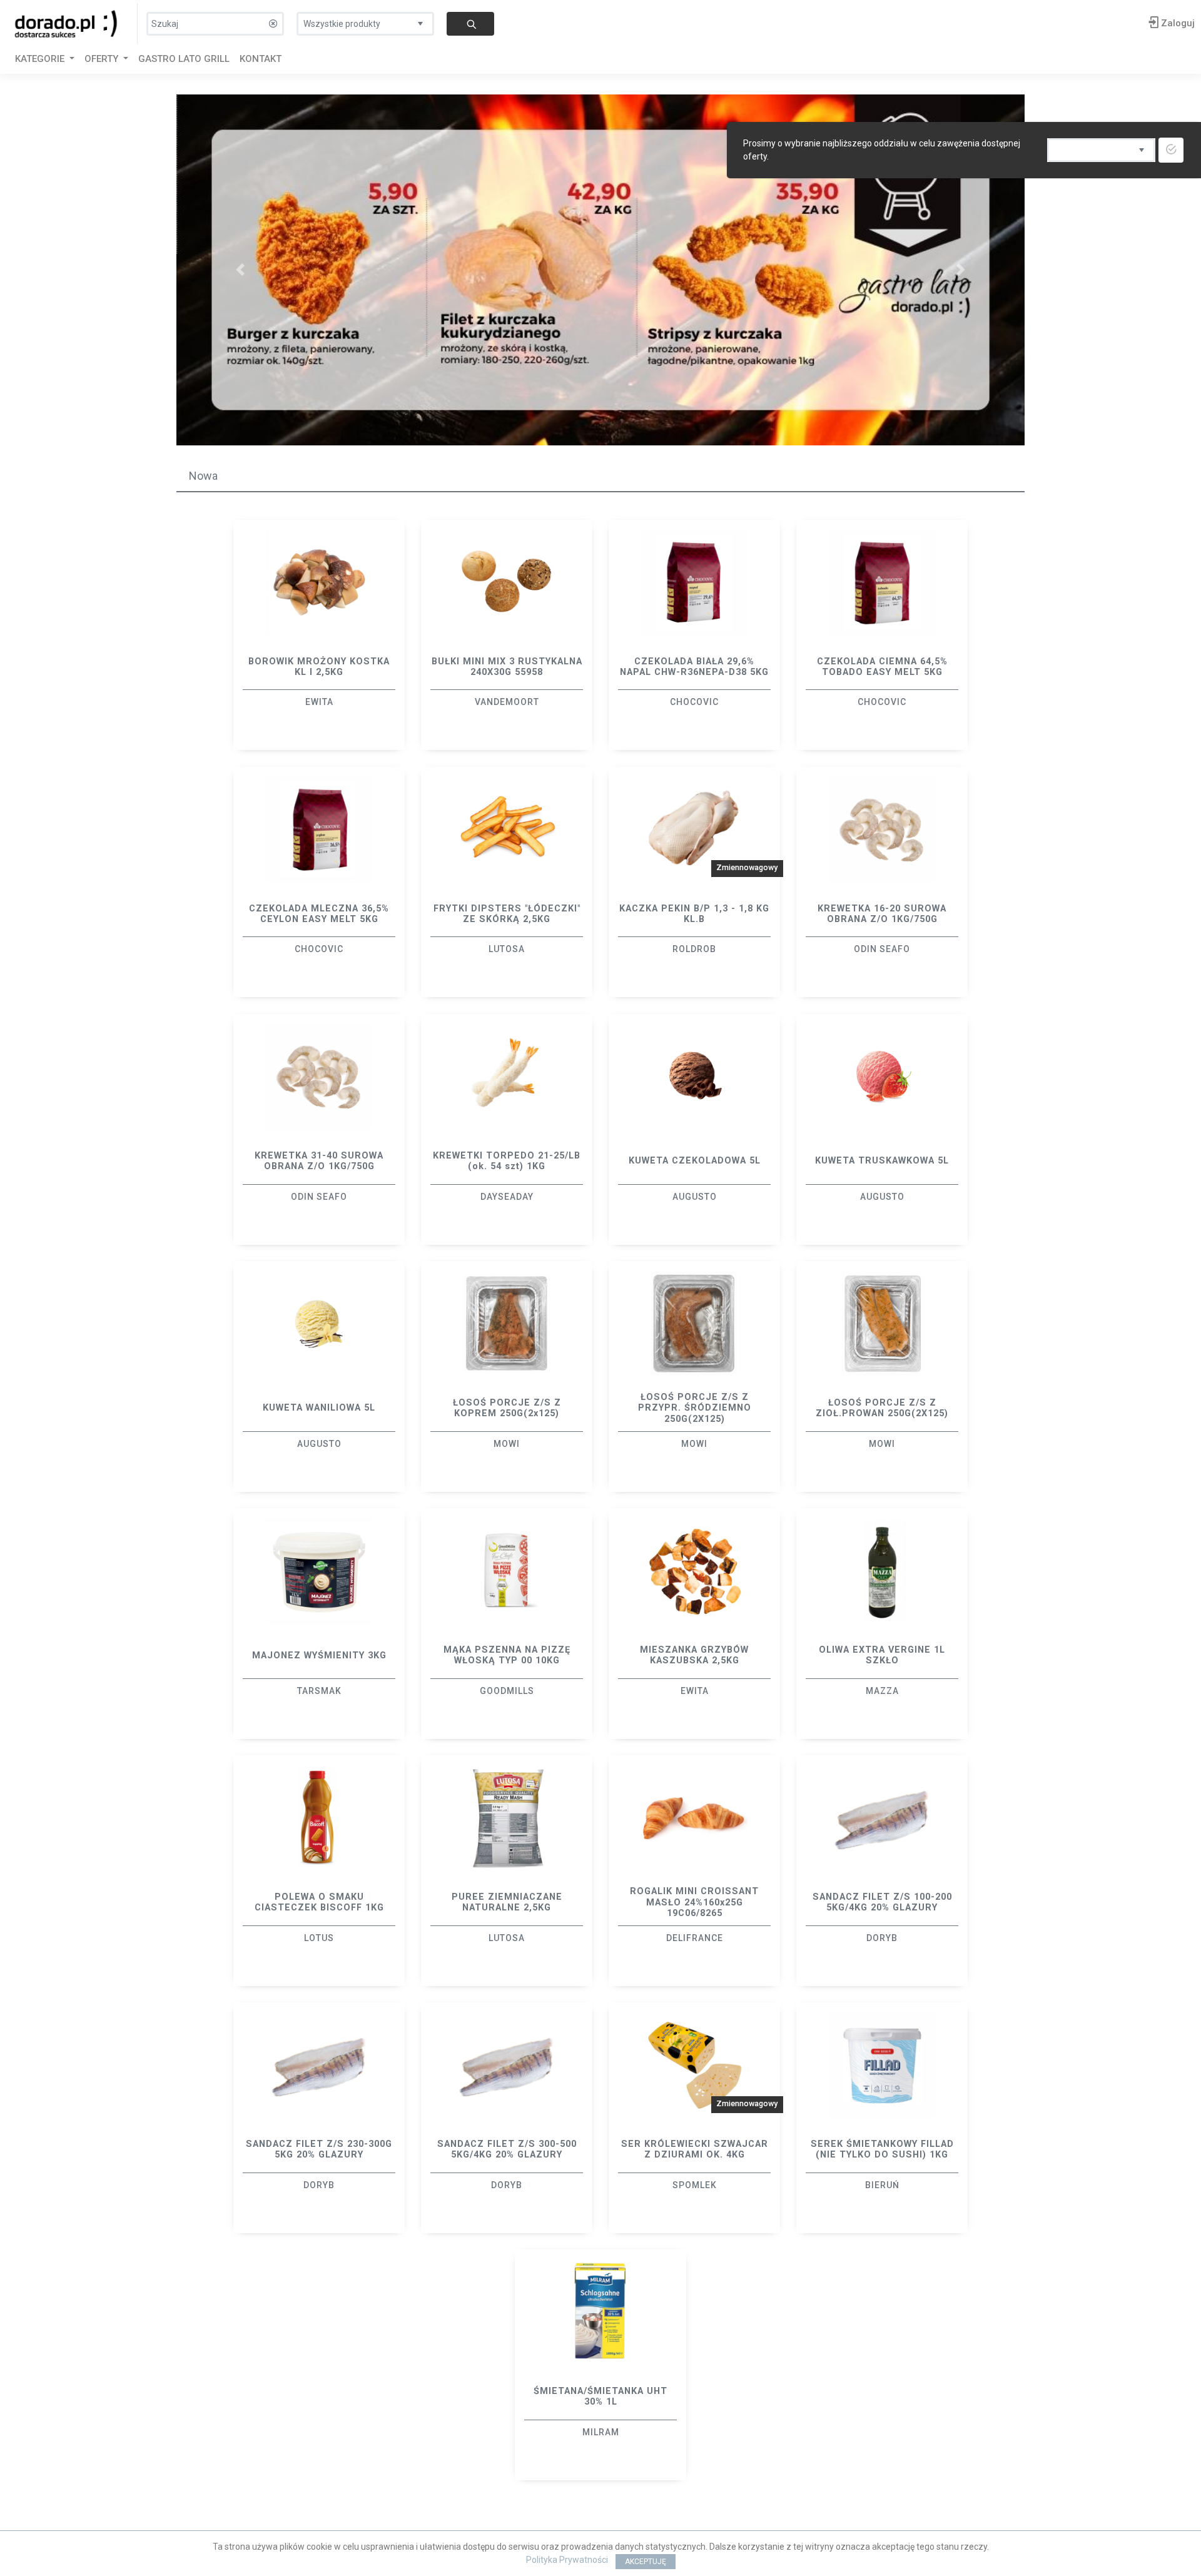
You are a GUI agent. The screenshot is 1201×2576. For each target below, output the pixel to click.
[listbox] (365, 21)
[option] (319, 635)
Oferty (103, 59)
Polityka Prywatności (567, 2560)
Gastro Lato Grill (184, 59)
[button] (240, 270)
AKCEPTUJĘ (646, 2562)
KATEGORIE (41, 59)
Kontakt (261, 59)
